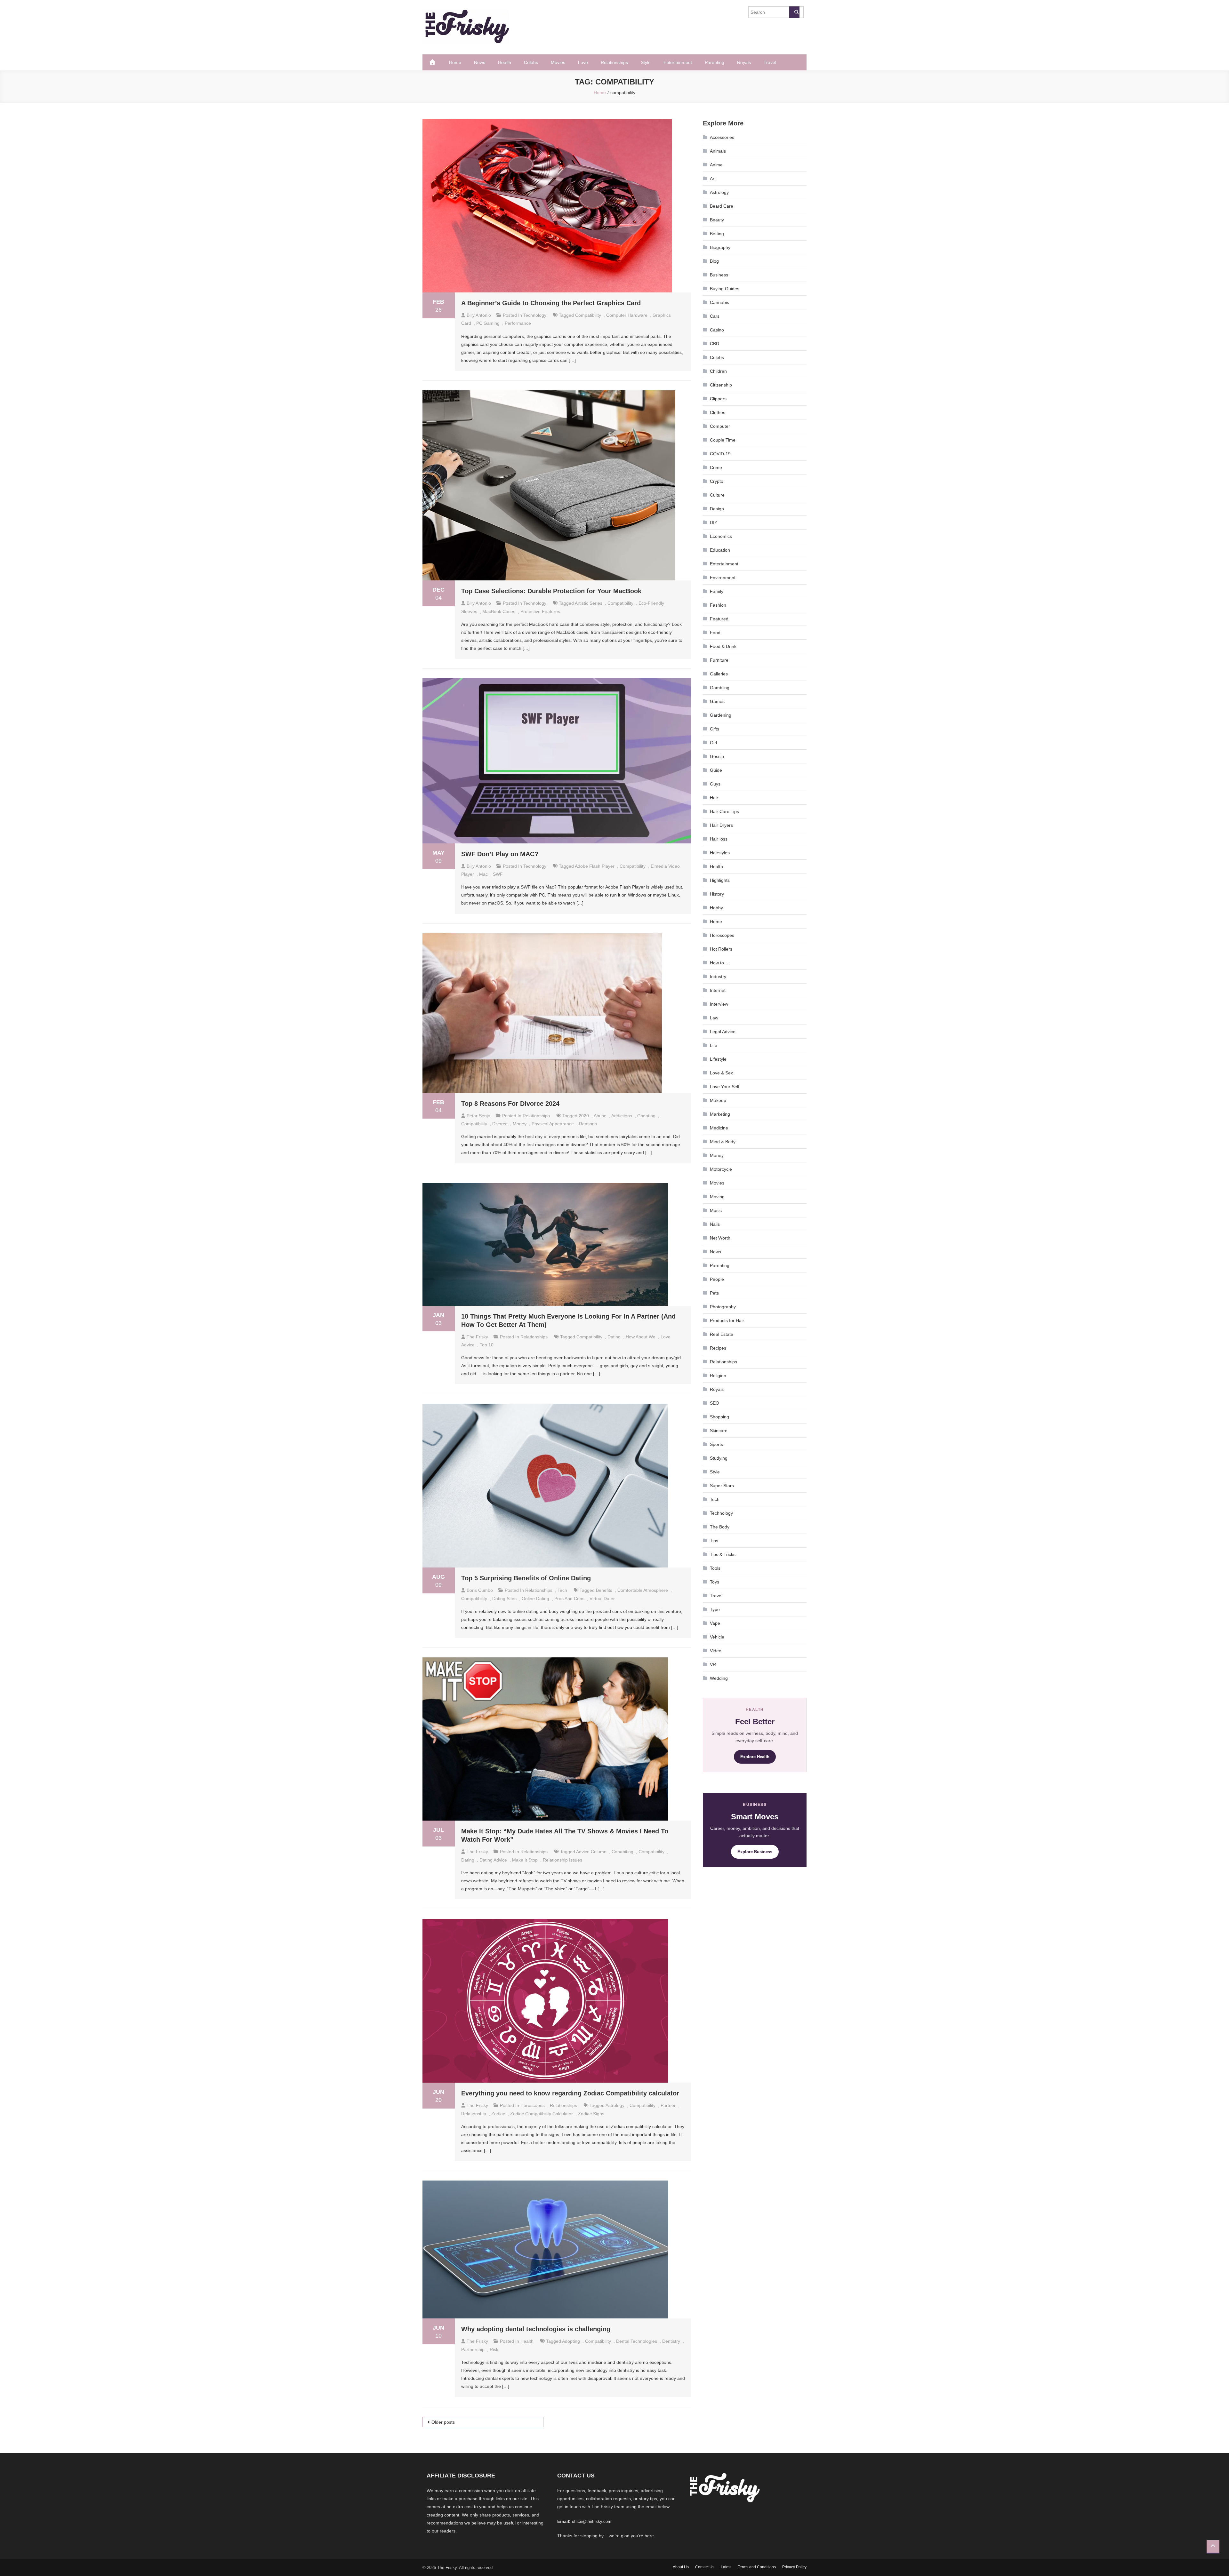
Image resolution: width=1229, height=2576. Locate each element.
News (480, 62)
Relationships (614, 62)
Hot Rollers (721, 949)
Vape (715, 1623)
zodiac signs (591, 2114)
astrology (615, 2105)
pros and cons (569, 1599)
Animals (718, 151)
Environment (723, 578)
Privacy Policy (794, 2567)
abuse (600, 1116)
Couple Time (723, 440)
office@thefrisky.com (592, 2521)
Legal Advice (723, 1032)
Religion (718, 1376)
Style (646, 62)
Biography (720, 247)
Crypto (717, 481)
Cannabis (719, 302)
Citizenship (721, 385)
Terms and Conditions (757, 2567)
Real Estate (722, 1334)
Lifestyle (718, 1059)
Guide (716, 770)
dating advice (493, 1860)
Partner (668, 2105)
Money (520, 1124)
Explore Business (755, 1852)
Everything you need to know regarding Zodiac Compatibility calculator (570, 2093)
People (717, 1279)
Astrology (719, 192)
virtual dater (602, 1599)
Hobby (716, 908)
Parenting (715, 62)
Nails (715, 1224)
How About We (641, 1337)
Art (713, 179)
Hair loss (719, 839)
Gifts (715, 729)
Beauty (717, 220)
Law (714, 1018)
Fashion (718, 605)
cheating (646, 1116)
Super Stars (722, 1486)
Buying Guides (725, 289)
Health (505, 62)
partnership (473, 2349)
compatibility (588, 315)
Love (583, 62)
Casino (717, 330)
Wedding (719, 1678)
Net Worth (720, 1238)
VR (713, 1664)
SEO (715, 1403)
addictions (622, 1116)
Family (717, 591)
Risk (494, 2349)
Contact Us (705, 2567)
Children (718, 371)
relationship (474, 2114)
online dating (535, 1599)
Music (716, 1210)
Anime (716, 165)
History (717, 894)
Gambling (720, 688)
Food (715, 633)
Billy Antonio (479, 315)
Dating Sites (504, 1599)
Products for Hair (727, 1320)
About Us (681, 2567)
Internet (718, 990)
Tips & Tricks (723, 1554)
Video (716, 1651)
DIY (714, 522)
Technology (535, 315)
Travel (770, 62)
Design (717, 509)
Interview (719, 1004)
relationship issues (562, 1860)
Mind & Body (723, 1142)
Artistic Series (589, 603)
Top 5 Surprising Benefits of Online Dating (526, 1578)
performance (518, 323)
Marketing (720, 1114)
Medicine (719, 1128)
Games (717, 701)
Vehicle (717, 1637)
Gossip (717, 756)
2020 (584, 1116)
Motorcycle (721, 1169)
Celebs (531, 62)
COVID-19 (720, 454)
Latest (726, 2567)
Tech (562, 1590)
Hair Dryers (721, 825)
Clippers (718, 399)
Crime (716, 467)
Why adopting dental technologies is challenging (537, 2329)
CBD (715, 344)
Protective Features (540, 611)
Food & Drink (723, 646)
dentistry (671, 2341)
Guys (715, 784)
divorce (500, 1124)
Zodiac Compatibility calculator (542, 2114)
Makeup (718, 1100)
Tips (714, 1541)
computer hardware (627, 315)
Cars (715, 316)
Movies (558, 62)
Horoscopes (533, 2105)
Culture (717, 495)
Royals (744, 62)
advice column (591, 1852)
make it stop (525, 1860)
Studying (719, 1458)
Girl (713, 743)
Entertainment (678, 62)
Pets (714, 1293)
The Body (720, 1527)
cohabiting (623, 1852)
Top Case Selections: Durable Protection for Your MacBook (551, 591)
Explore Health (755, 1757)
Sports (716, 1444)
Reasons (588, 1124)
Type (715, 1609)
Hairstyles (720, 853)
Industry (718, 977)
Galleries (719, 674)
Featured (719, 619)
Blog (714, 261)
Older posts (443, 2422)
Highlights (720, 880)
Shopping (719, 1417)
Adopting (571, 2341)
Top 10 (487, 1345)
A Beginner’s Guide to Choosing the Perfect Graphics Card (551, 303)
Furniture (719, 660)
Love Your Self (725, 1087)
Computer (720, 426)
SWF (498, 874)
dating (614, 1337)
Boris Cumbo (480, 1590)
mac (483, 874)
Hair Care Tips (724, 811)
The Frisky (477, 1337)
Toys (715, 1582)
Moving (717, 1197)
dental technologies (637, 2341)
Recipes (718, 1348)
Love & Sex (721, 1073)
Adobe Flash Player (595, 866)
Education (720, 550)
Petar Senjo (478, 1116)
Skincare (719, 1431)
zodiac (498, 2114)
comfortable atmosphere (643, 1590)
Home (455, 62)
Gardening (721, 715)
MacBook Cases (499, 611)
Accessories (722, 137)
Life (714, 1045)
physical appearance (553, 1124)
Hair (714, 798)
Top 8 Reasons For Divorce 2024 (510, 1104)
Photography (723, 1307)
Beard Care (722, 206)
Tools (715, 1568)
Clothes (718, 412)
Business (719, 275)
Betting (717, 234)
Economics (721, 536)
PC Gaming (488, 323)
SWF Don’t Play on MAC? (500, 854)
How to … (720, 963)
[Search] (794, 12)
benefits (604, 1590)
